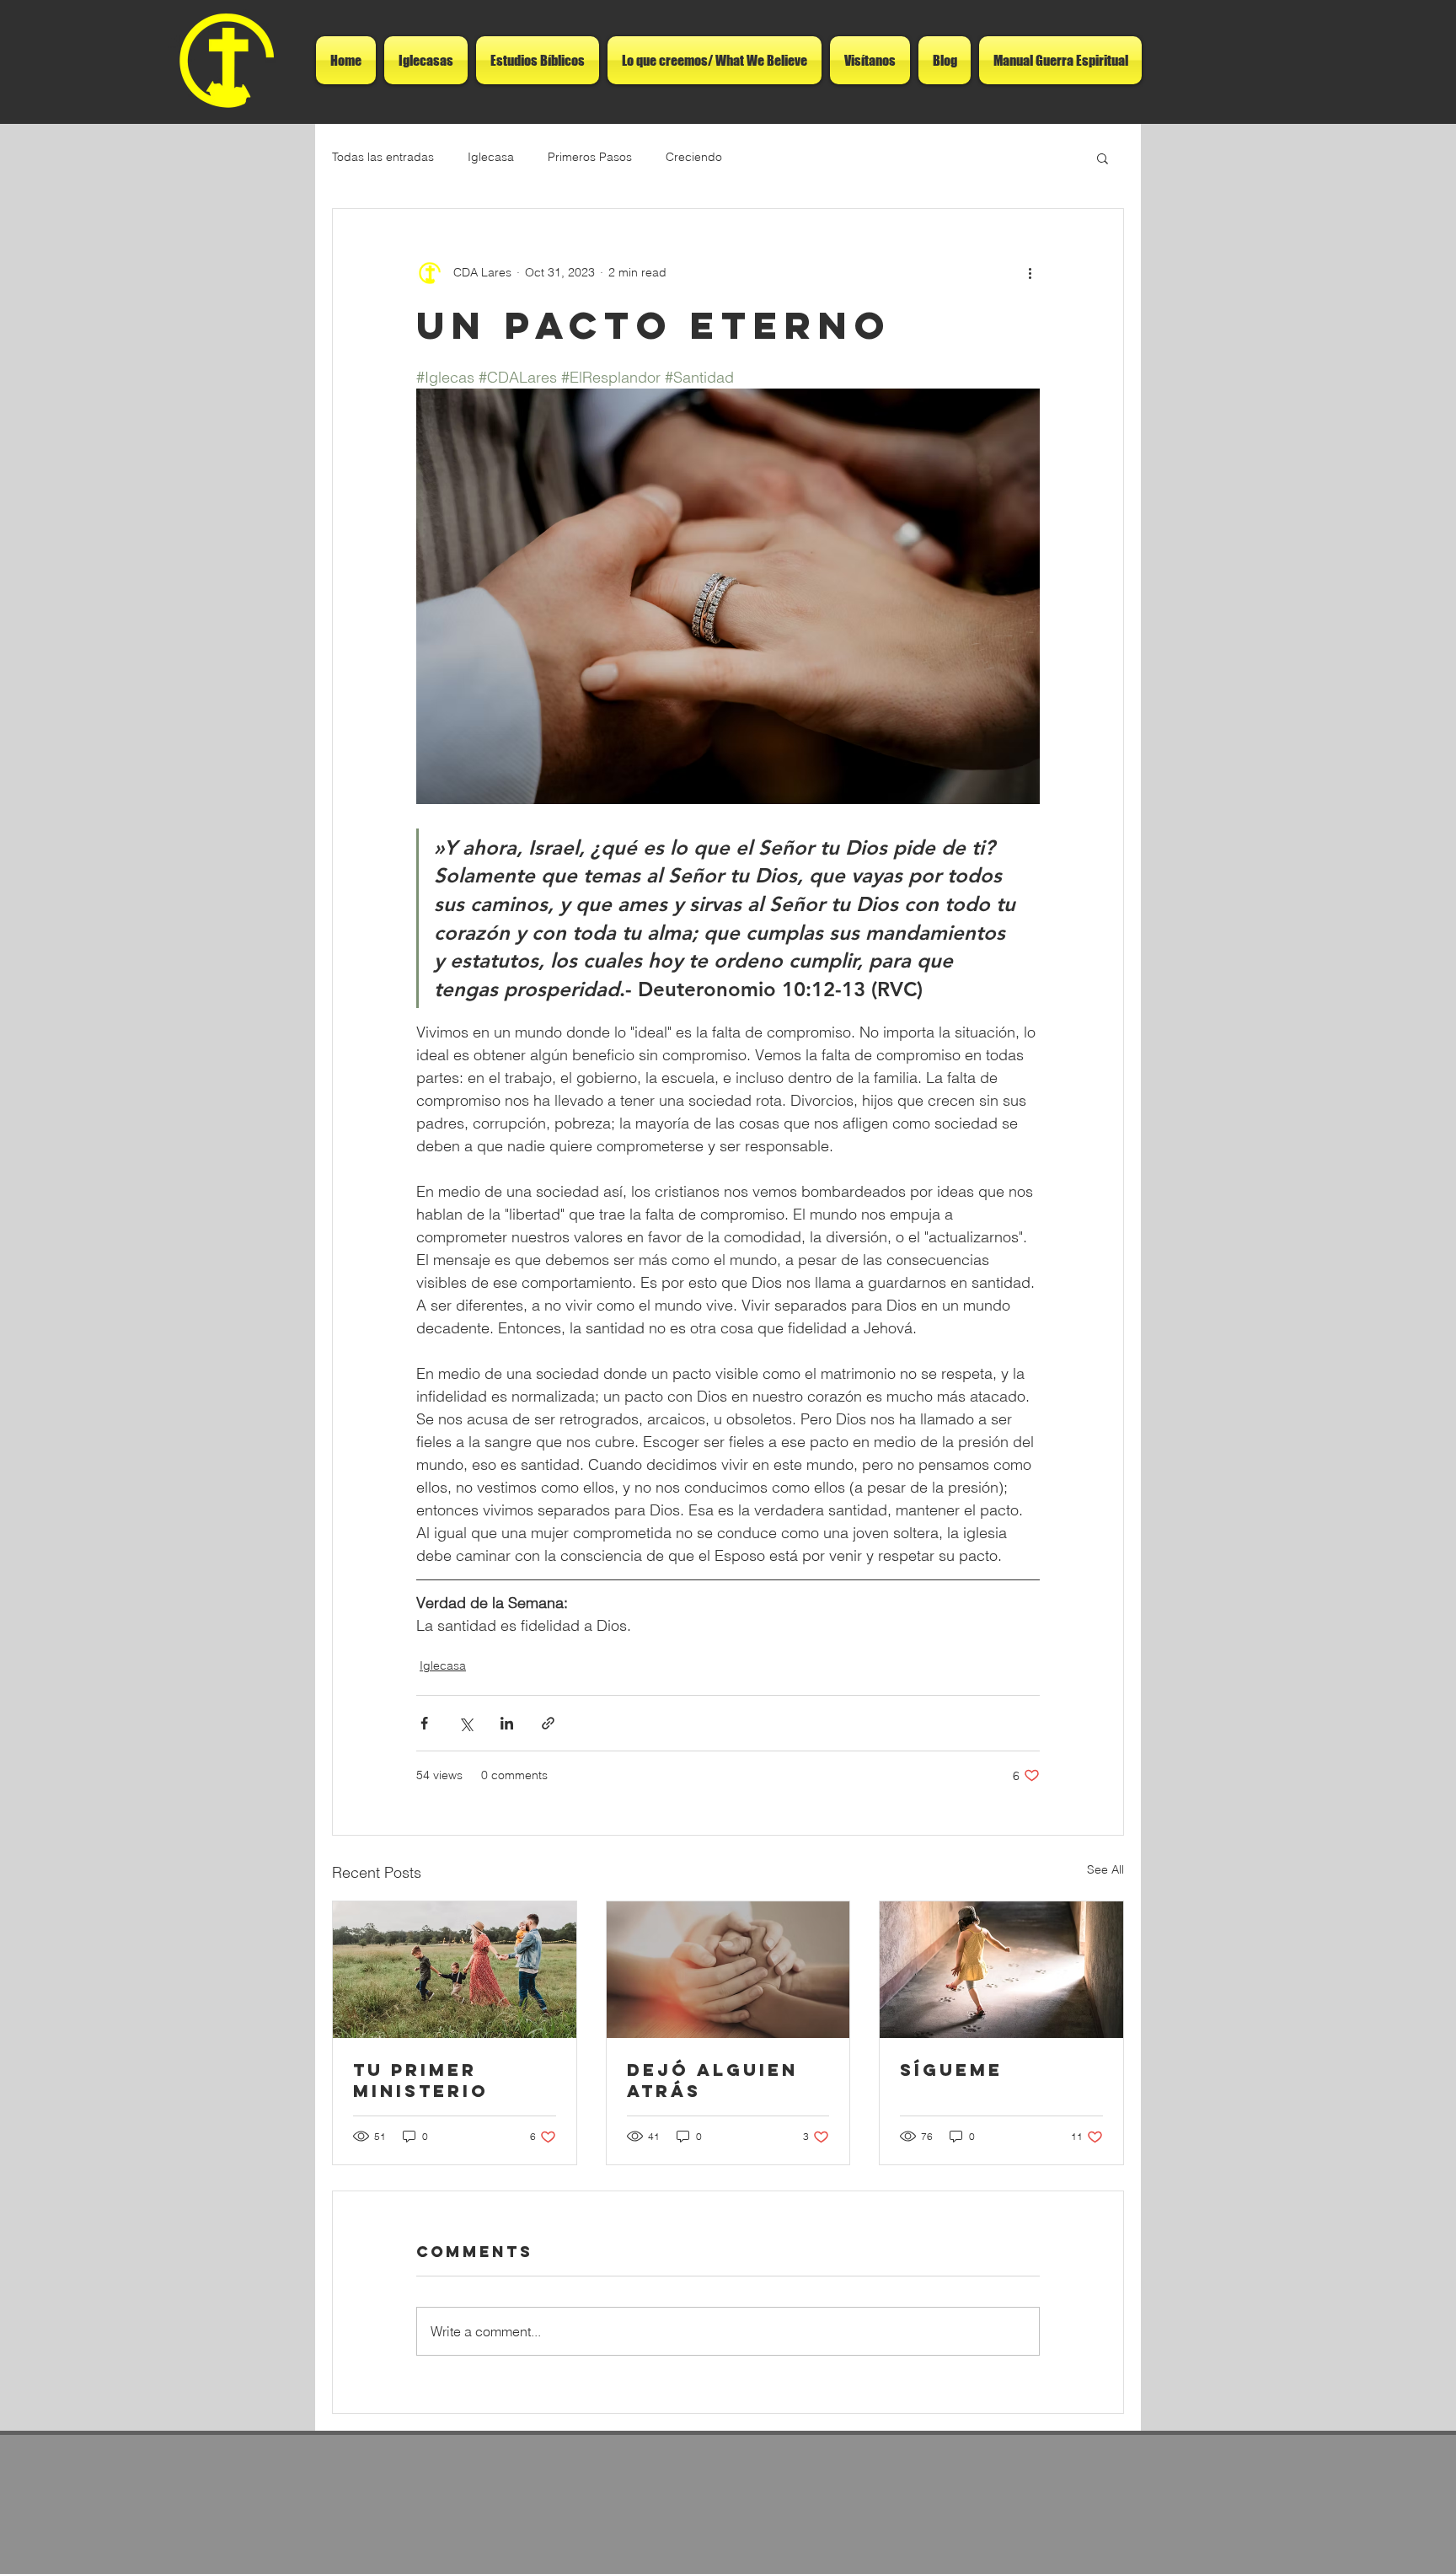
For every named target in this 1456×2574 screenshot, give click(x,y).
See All (1105, 1869)
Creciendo (694, 157)
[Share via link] (548, 1723)
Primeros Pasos (590, 157)
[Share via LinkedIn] (507, 1723)
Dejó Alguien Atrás (712, 2080)
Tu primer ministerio (421, 2080)
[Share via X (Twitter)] (466, 1723)
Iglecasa (491, 157)
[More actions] (1030, 273)
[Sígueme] (1001, 1970)
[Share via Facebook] (424, 1723)
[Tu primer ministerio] (455, 1970)
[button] (1103, 158)
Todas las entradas (383, 157)
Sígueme (951, 2070)
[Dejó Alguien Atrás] (728, 1970)
